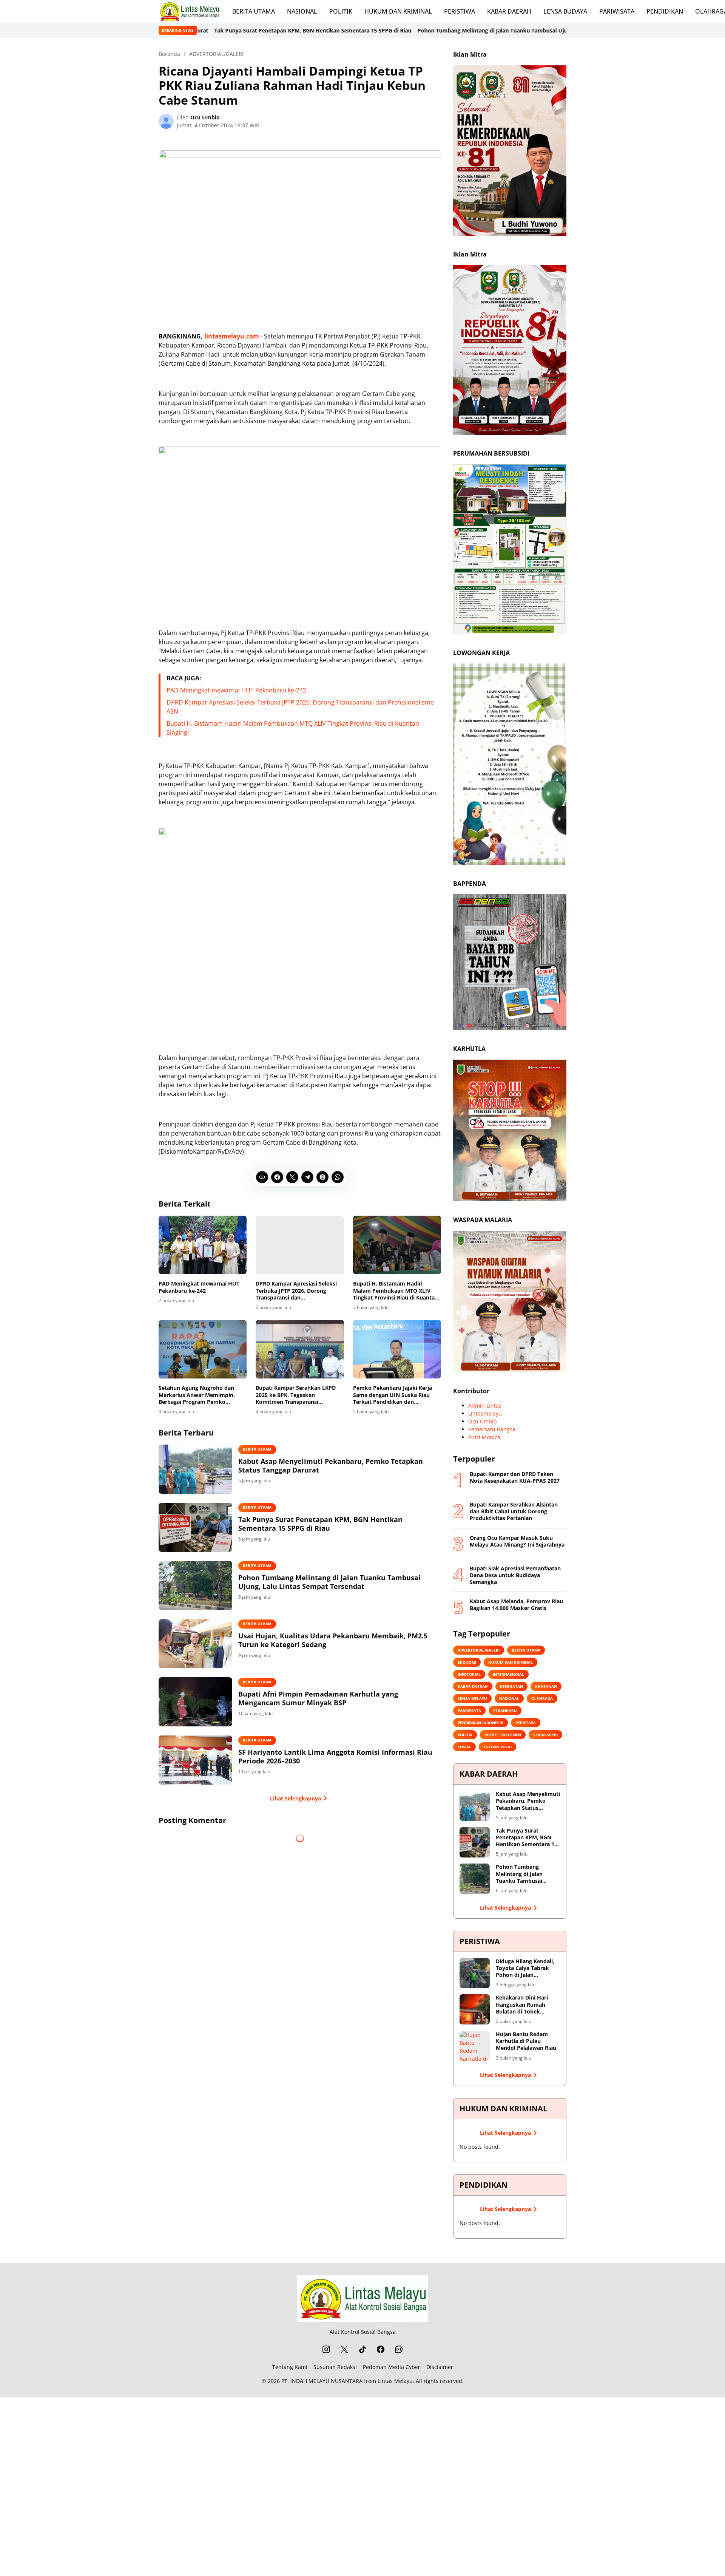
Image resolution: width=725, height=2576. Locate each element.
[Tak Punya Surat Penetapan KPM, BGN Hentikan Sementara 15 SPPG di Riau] (195, 1527)
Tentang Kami (290, 2367)
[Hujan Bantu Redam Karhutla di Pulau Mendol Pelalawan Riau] (475, 2046)
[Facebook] (277, 1177)
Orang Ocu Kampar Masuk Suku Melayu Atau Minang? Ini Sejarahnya (517, 1541)
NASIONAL (302, 11)
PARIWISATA (617, 11)
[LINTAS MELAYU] (189, 11)
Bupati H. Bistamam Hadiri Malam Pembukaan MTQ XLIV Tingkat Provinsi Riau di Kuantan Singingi (396, 1291)
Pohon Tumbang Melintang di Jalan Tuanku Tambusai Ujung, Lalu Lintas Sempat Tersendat (392, 30)
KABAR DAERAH (509, 11)
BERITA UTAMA (254, 11)
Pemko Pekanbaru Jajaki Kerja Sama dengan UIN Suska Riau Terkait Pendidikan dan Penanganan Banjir (393, 1395)
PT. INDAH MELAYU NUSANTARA (322, 2381)
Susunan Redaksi (335, 2367)
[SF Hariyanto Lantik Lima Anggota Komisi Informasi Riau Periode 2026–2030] (195, 1760)
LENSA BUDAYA (565, 11)
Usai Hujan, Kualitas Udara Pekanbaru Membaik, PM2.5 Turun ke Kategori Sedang (333, 1640)
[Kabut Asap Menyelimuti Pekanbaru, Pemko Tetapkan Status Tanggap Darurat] (195, 1469)
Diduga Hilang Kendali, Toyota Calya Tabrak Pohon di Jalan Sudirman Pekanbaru (525, 1968)
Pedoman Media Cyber (392, 2367)
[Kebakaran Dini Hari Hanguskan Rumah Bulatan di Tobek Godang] (475, 2009)
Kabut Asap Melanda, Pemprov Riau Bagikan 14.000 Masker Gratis (516, 1605)
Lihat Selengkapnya (295, 1798)
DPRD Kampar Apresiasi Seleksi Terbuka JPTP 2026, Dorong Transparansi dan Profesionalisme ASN (296, 1291)
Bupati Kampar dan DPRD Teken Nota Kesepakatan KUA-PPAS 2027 (515, 1477)
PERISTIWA (460, 11)
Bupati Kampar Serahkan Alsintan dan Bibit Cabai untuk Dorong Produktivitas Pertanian (514, 1511)
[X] (292, 1177)
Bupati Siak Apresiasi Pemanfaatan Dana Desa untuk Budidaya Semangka (515, 1575)
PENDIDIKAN (665, 11)
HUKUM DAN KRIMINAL (398, 11)
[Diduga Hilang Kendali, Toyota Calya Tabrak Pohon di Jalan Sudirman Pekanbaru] (475, 1973)
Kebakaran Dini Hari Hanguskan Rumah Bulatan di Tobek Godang (522, 2005)
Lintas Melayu (395, 2381)
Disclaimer (440, 2367)
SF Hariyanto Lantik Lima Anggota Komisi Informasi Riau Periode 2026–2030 (335, 1757)
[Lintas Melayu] (362, 2298)
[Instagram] (326, 2349)
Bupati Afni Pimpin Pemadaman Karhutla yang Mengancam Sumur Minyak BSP (318, 1698)
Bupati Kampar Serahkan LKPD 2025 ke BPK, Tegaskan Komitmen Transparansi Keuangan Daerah (296, 1395)
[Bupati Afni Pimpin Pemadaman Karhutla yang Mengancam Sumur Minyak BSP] (195, 1702)
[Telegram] (307, 1177)
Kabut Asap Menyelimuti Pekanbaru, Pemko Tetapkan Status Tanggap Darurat (331, 1466)
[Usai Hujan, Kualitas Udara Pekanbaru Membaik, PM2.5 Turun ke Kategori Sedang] (195, 1644)
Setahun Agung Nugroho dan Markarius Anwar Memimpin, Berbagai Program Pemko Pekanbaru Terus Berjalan (197, 1395)
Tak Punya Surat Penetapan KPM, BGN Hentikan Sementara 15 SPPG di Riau (320, 1524)
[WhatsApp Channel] (399, 2349)
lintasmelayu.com (232, 336)
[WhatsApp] (338, 1177)
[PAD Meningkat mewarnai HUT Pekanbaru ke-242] (203, 1245)
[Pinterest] (322, 1177)
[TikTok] (362, 2349)
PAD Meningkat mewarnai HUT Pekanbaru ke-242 (236, 690)
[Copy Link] (262, 1177)
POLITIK (341, 11)
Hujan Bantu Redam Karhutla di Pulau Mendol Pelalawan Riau (526, 2041)
